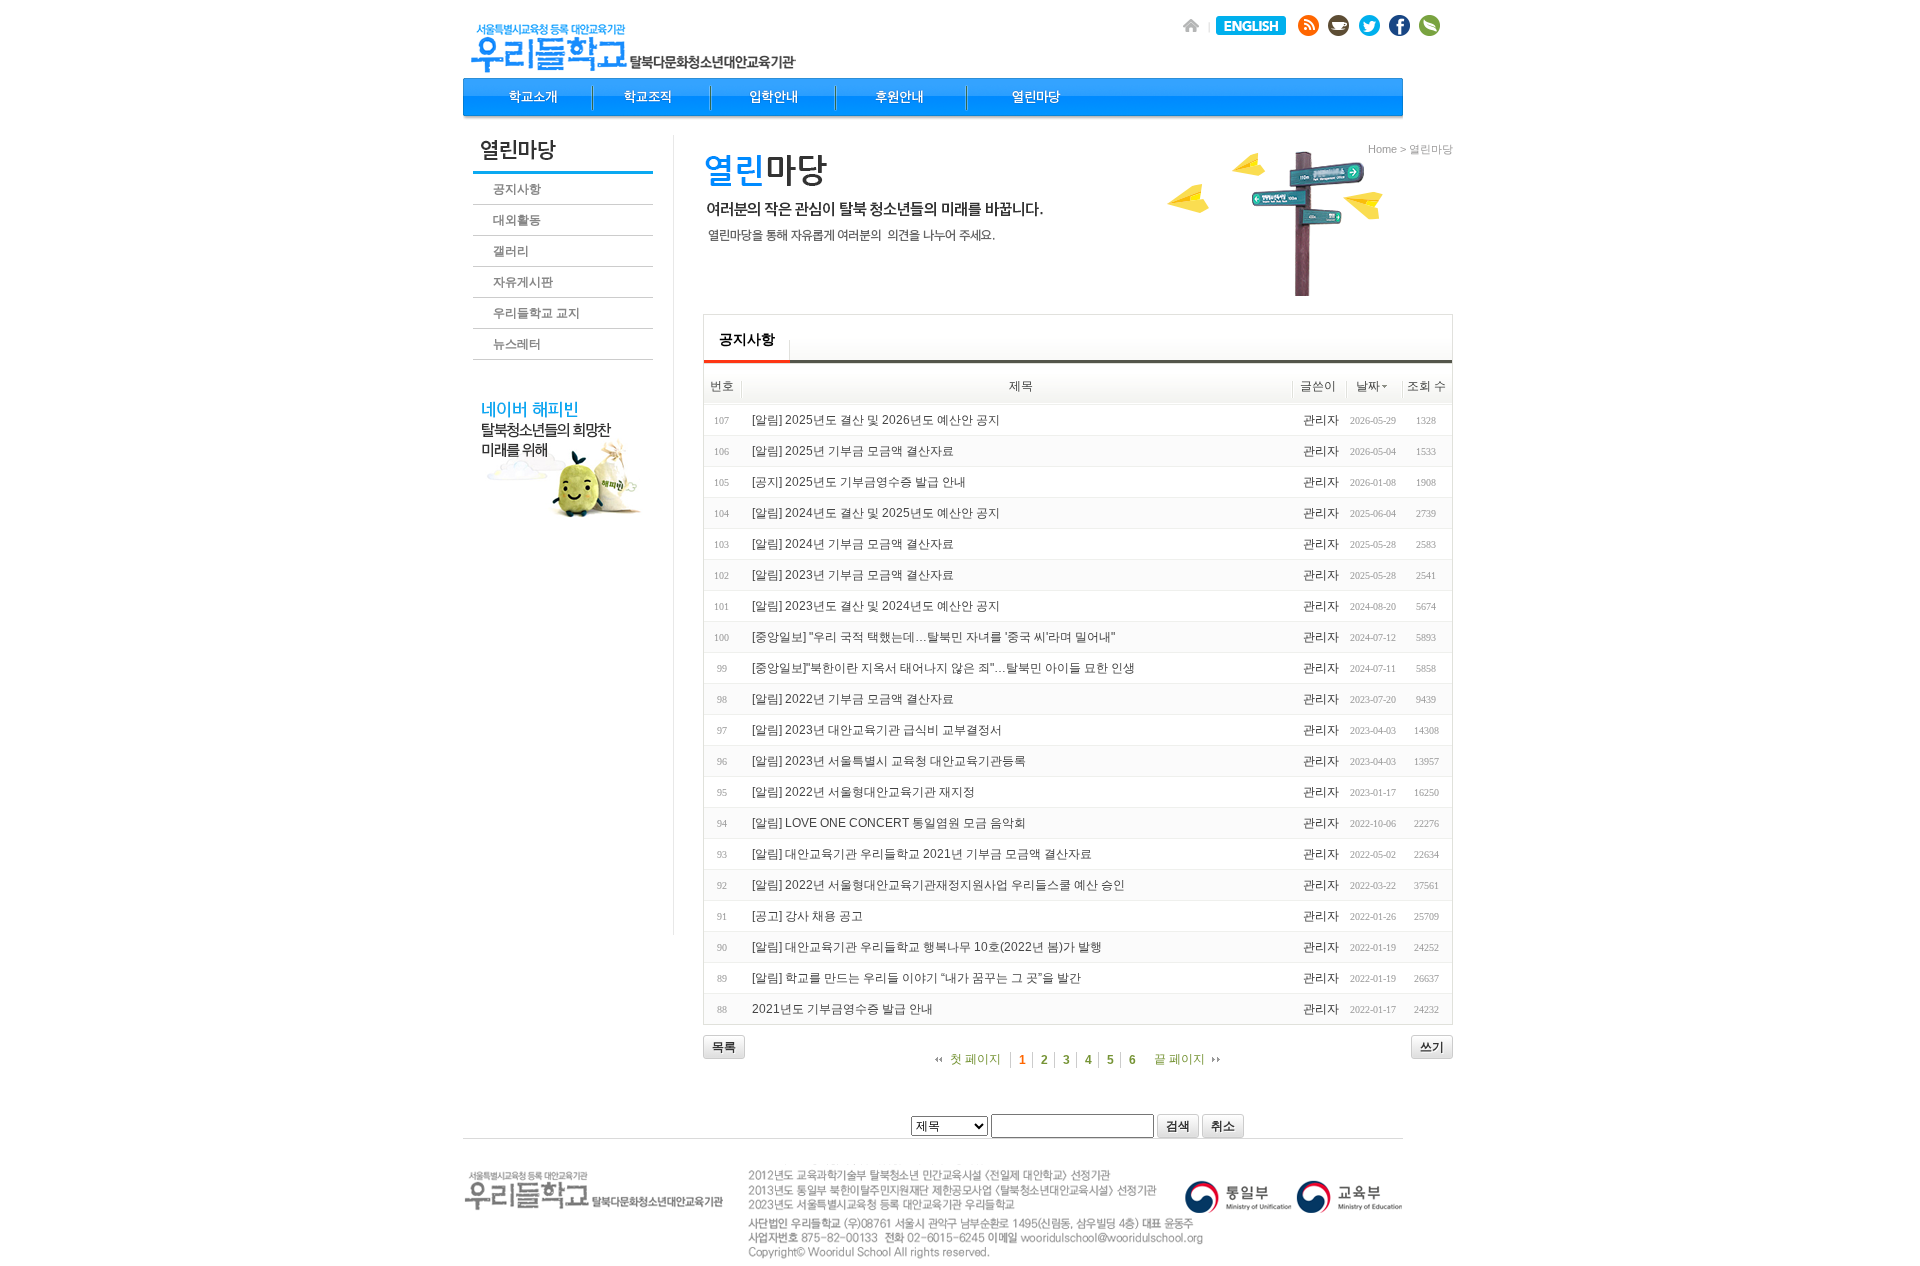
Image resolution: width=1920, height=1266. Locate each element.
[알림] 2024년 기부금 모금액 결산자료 (853, 544)
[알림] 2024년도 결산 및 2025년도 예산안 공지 (876, 513)
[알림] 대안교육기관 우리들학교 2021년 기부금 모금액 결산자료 (922, 854)
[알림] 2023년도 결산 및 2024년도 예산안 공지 (876, 606)
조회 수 (1426, 386)
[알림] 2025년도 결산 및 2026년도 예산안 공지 (876, 420)
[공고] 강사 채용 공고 (807, 916)
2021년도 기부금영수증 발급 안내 (842, 1009)
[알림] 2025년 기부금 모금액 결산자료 (853, 451)
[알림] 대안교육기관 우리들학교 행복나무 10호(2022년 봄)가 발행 (927, 947)
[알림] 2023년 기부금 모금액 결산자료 (853, 575)
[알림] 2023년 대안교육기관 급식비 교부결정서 (877, 730)
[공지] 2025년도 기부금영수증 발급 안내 (859, 482)
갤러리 (511, 251)
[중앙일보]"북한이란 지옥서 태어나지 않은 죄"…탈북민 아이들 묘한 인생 (943, 668)
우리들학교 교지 (536, 313)
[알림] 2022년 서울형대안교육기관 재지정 (863, 792)
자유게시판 (523, 282)
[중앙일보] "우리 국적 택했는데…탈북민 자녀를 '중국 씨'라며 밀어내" (933, 637)
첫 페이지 (975, 1059)
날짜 (1368, 386)
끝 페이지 (1179, 1059)
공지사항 (517, 189)
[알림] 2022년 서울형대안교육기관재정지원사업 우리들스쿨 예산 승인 (938, 885)
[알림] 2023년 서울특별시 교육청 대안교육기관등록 (889, 761)
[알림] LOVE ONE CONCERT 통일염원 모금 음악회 (889, 823)
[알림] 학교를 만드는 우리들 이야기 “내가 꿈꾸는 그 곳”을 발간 (916, 978)
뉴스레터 (517, 344)
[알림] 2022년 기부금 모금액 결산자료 (853, 699)
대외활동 (517, 220)
